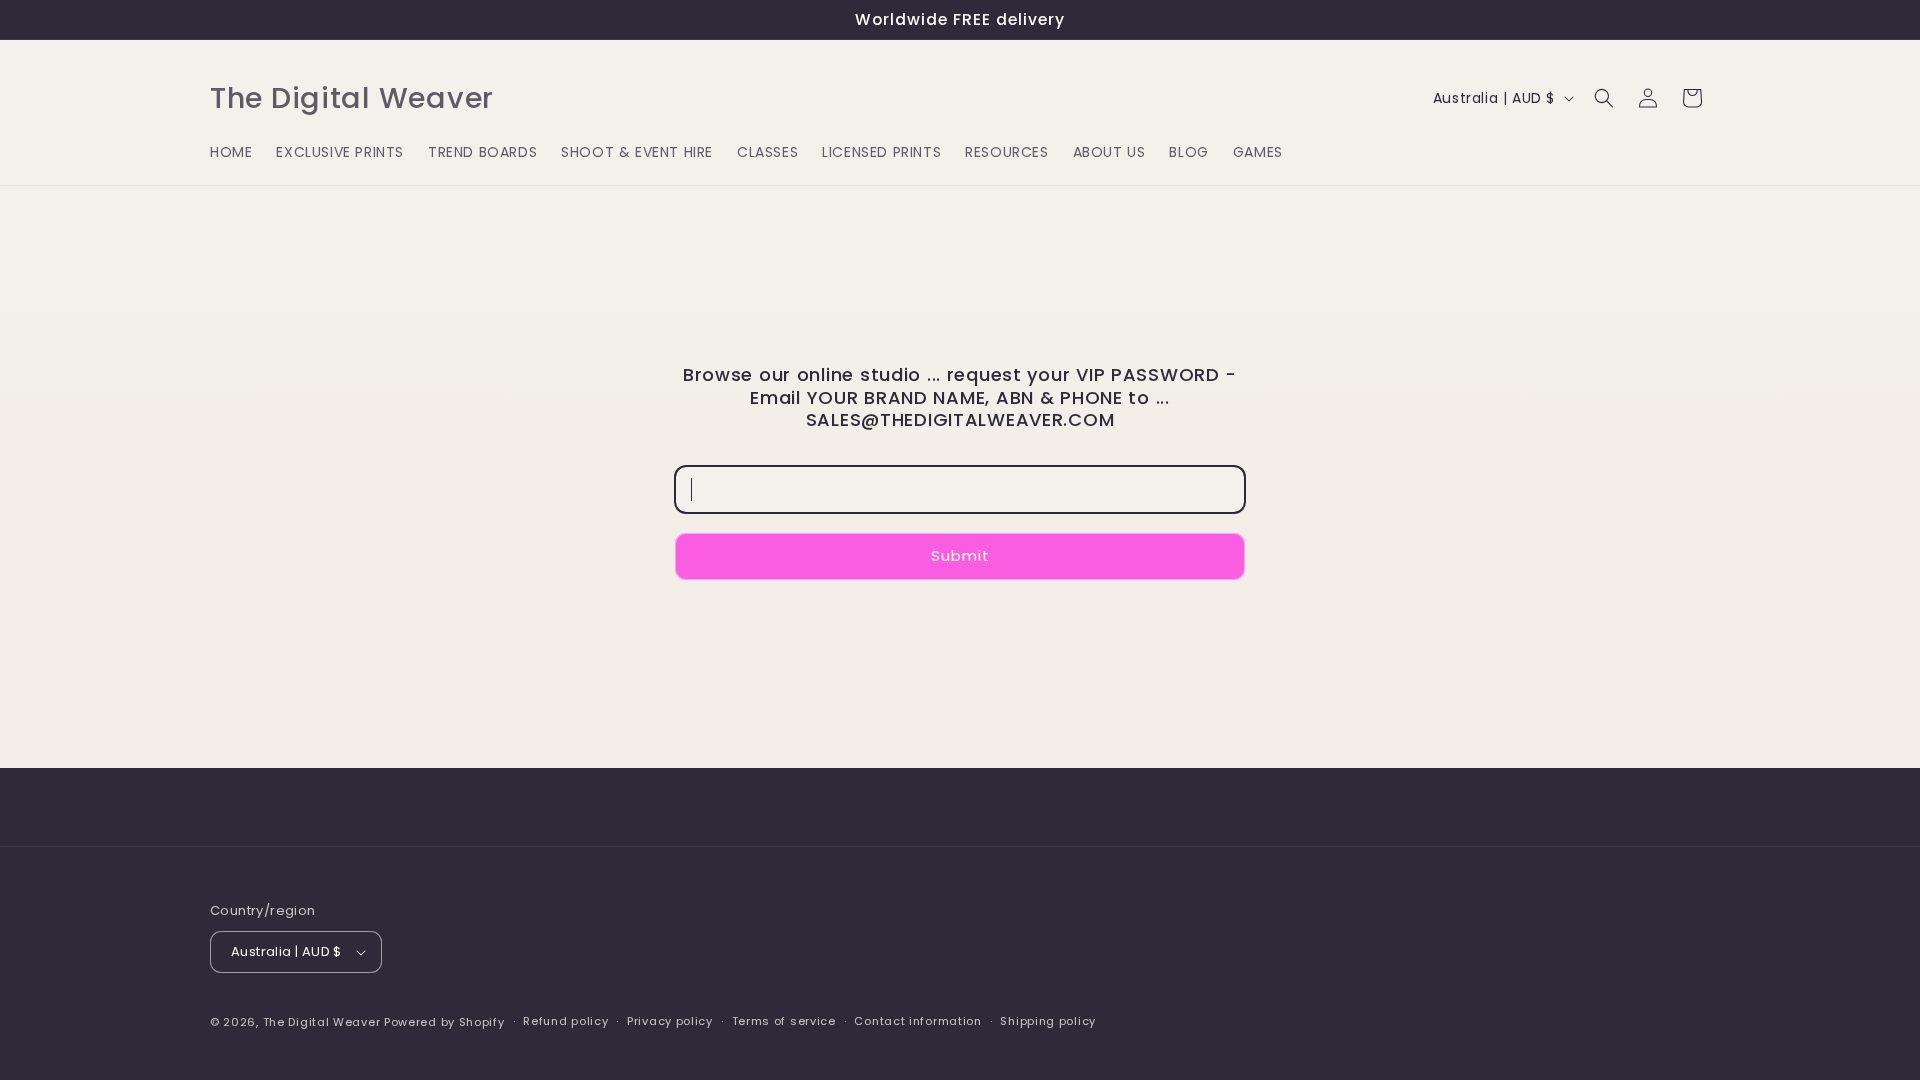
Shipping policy (1048, 1021)
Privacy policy (670, 1021)
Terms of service (784, 1021)
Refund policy (565, 1021)
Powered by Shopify (444, 1022)
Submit (960, 555)
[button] (1604, 98)
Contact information (917, 1021)
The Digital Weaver (322, 1022)
